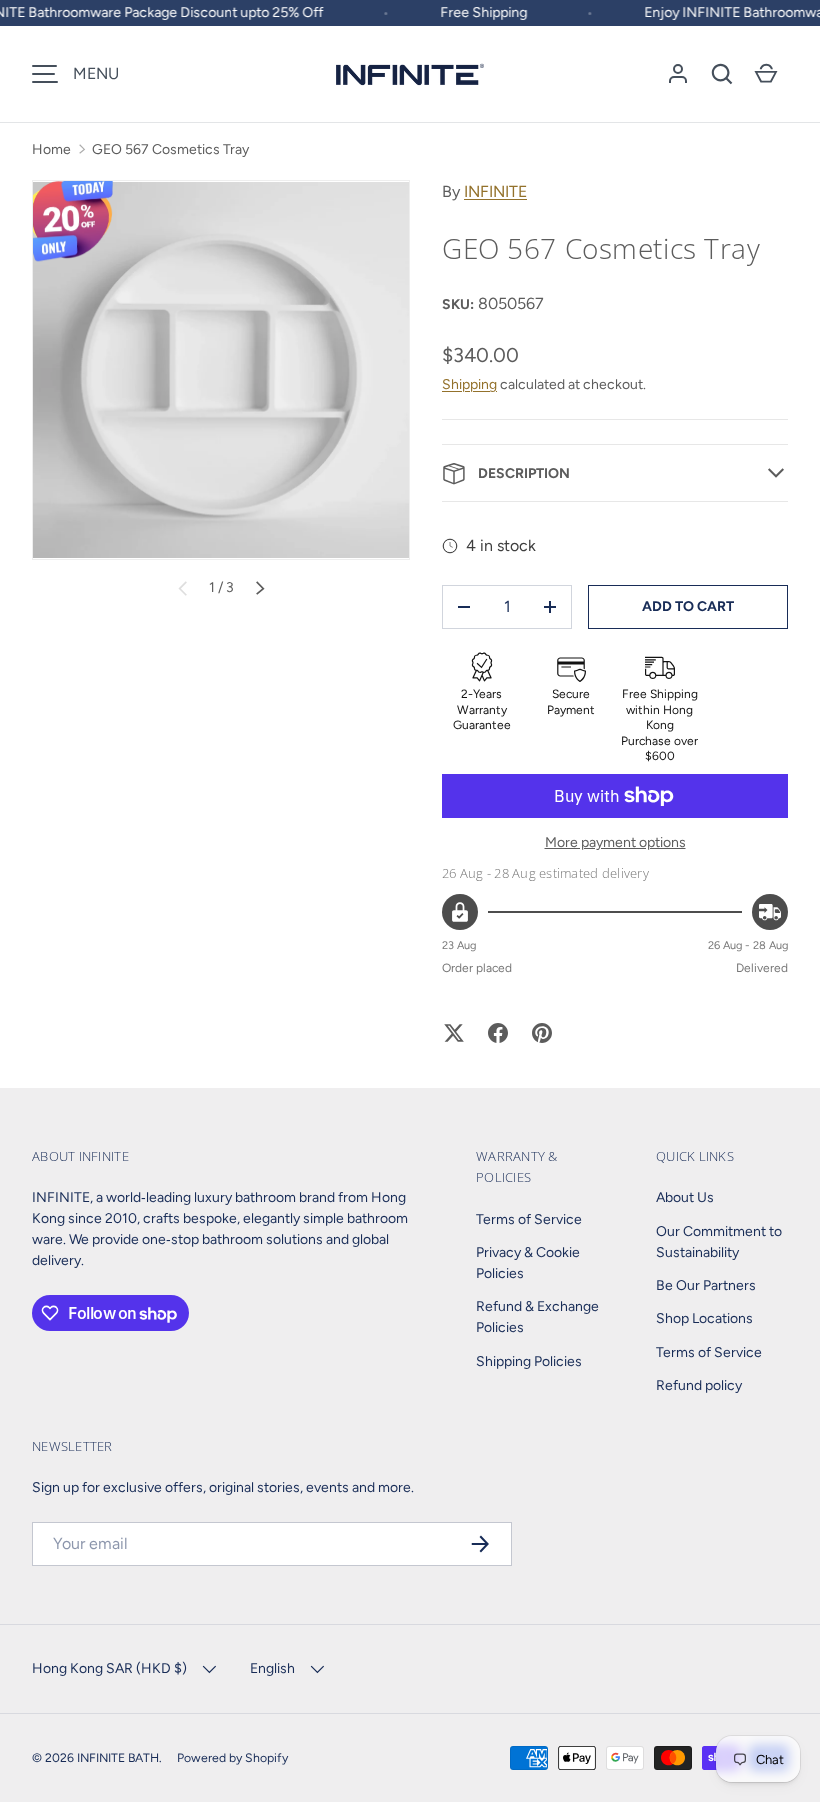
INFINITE (495, 191)
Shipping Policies (529, 1361)
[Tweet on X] (454, 1033)
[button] (722, 74)
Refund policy (699, 1385)
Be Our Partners (706, 1285)
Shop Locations (704, 1318)
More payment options (615, 842)
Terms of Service (529, 1219)
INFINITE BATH (118, 1757)
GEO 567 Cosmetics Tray (170, 149)
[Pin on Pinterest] (542, 1033)
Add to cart (688, 606)
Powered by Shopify (232, 1757)
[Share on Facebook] (498, 1033)
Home (51, 149)
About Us (685, 1197)
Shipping (469, 384)
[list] (221, 370)
